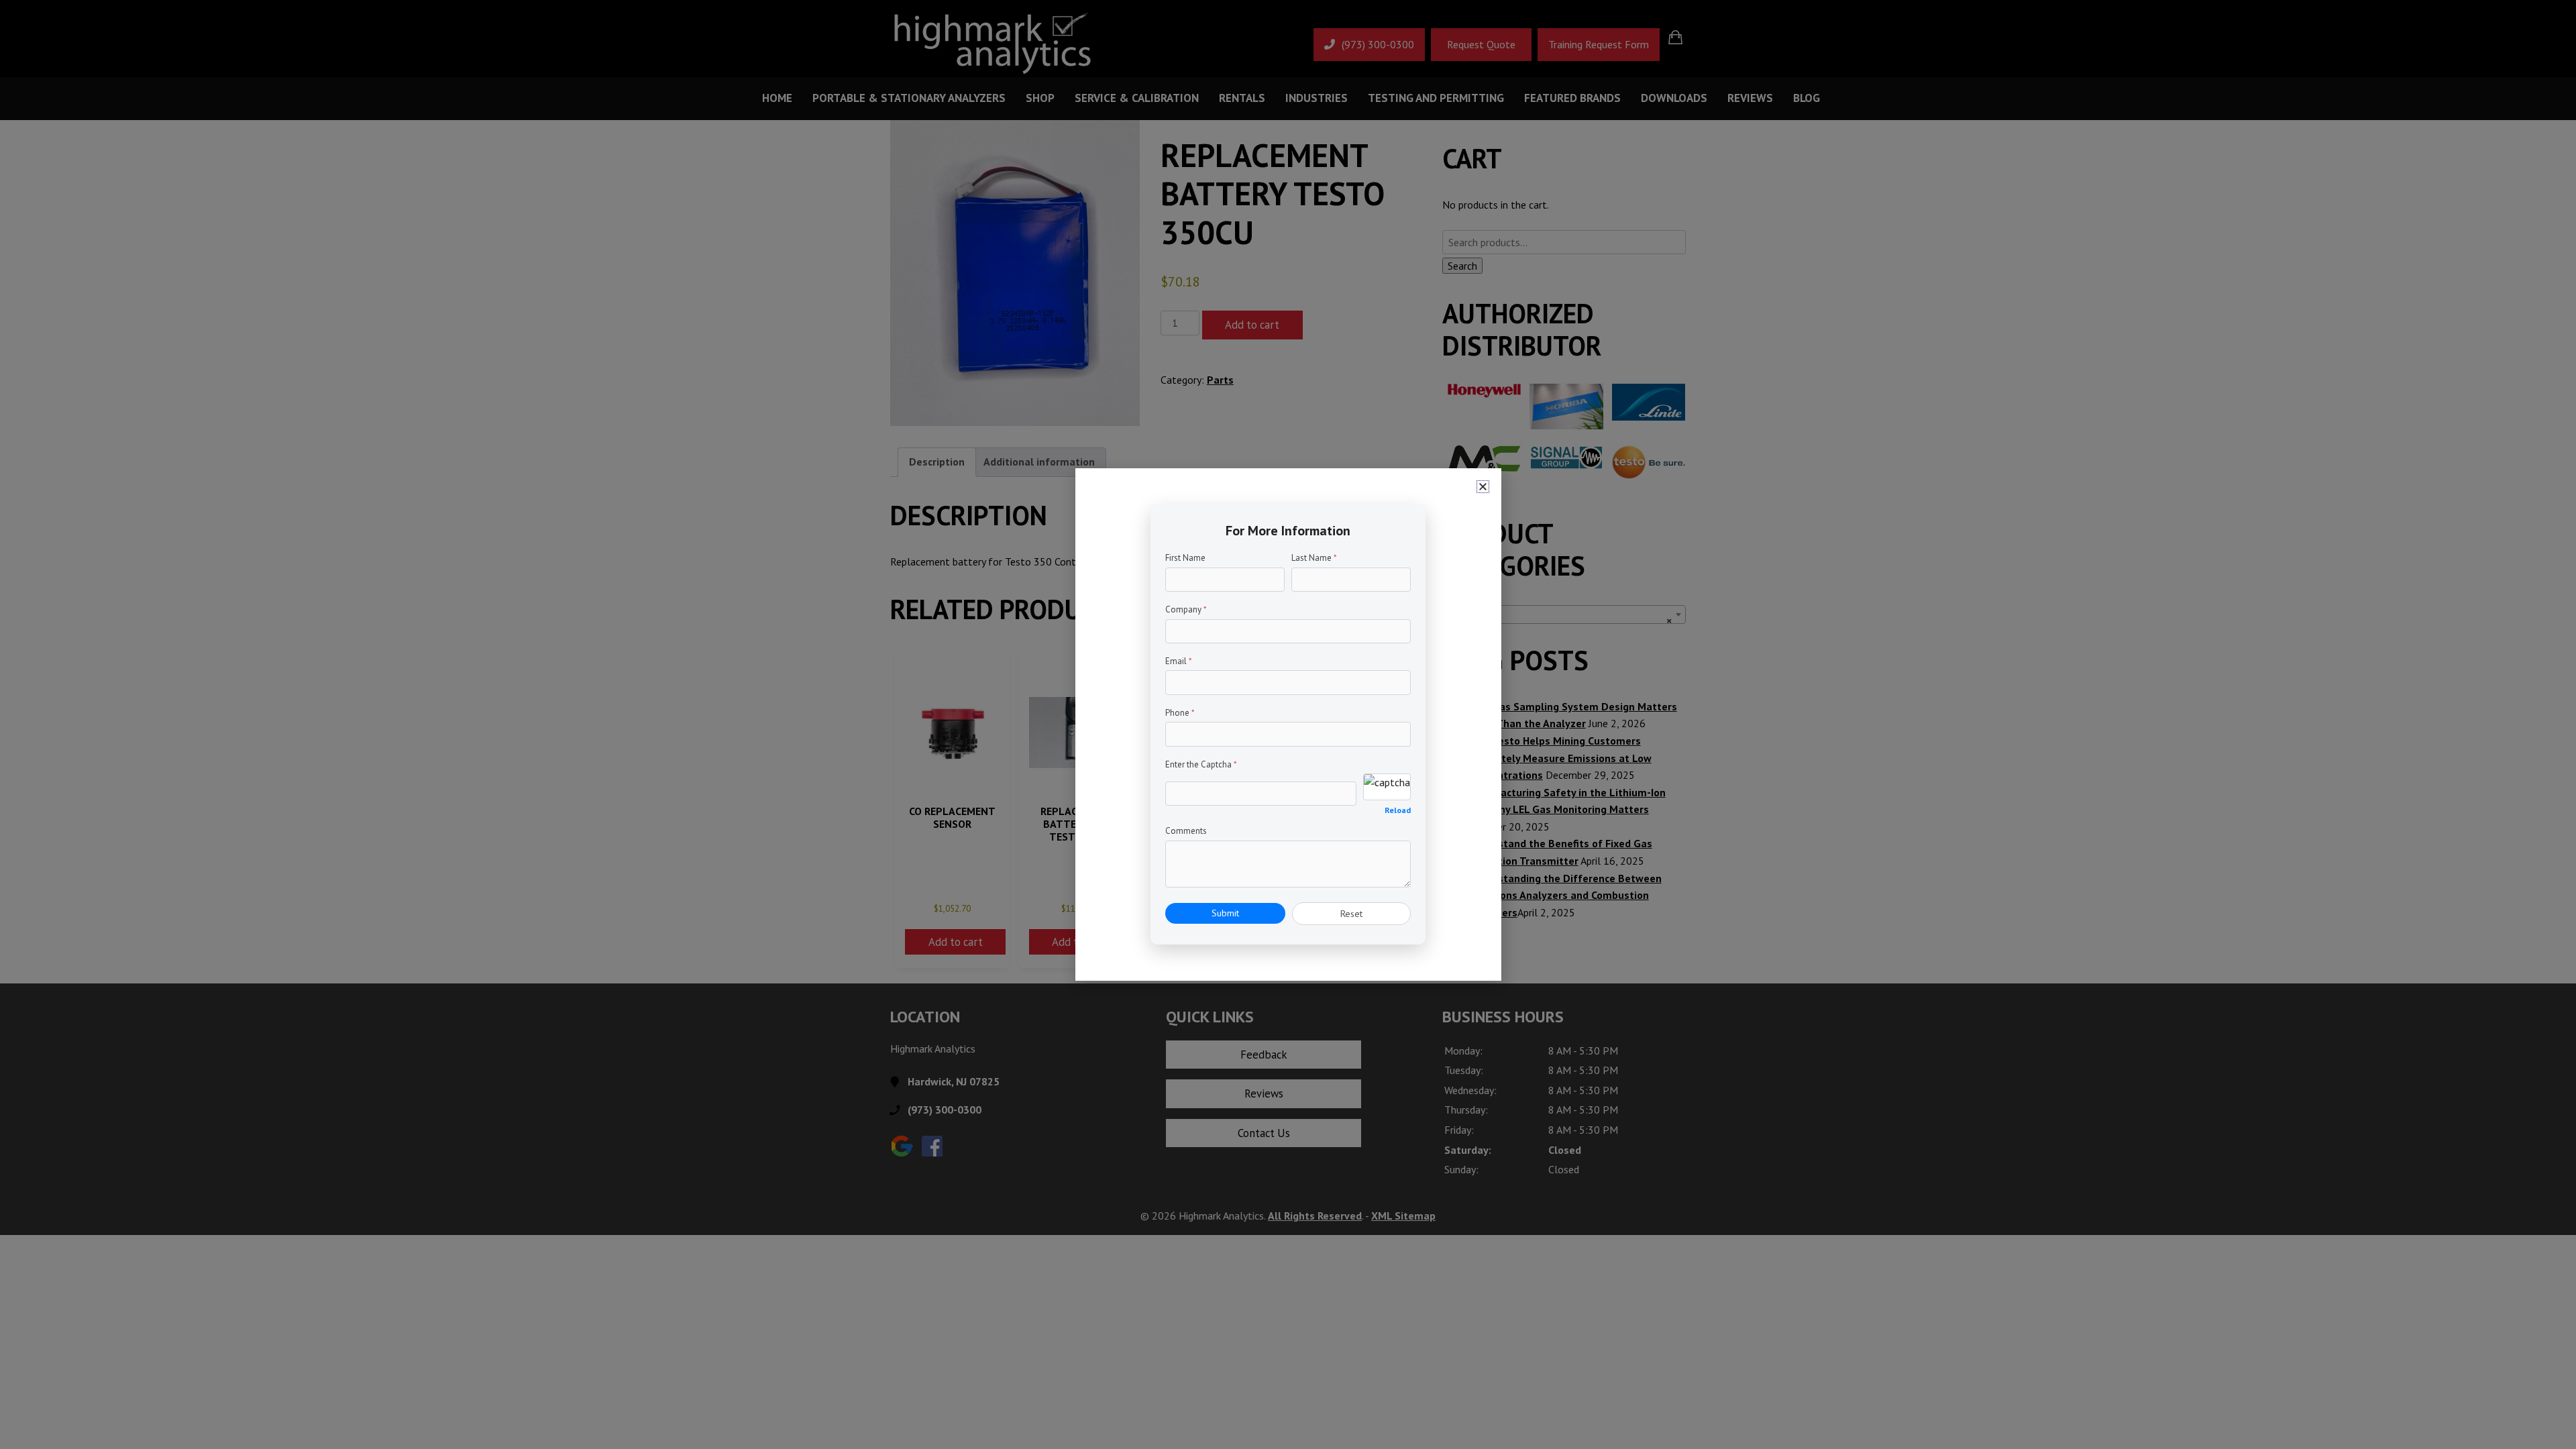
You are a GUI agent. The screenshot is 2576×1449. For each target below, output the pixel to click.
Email (1179, 661)
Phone (1180, 713)
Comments (1186, 831)
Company (1186, 609)
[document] (1288, 724)
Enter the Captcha (1201, 764)
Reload (1398, 810)
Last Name (1314, 558)
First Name (1185, 558)
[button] (1483, 487)
